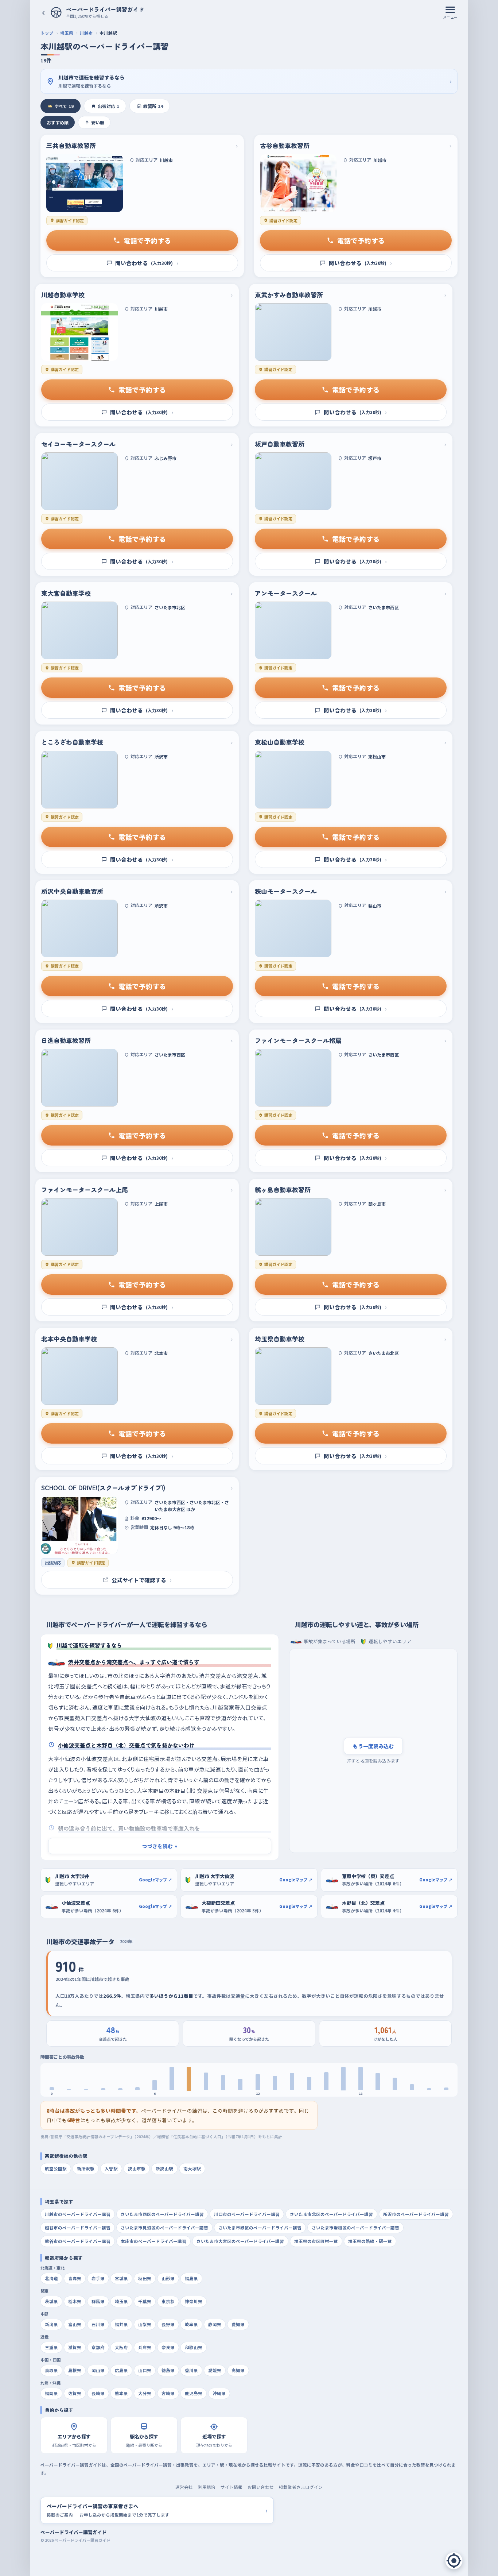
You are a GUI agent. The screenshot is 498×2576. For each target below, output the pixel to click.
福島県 (191, 2278)
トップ (47, 33)
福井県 (121, 2324)
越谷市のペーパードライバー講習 (78, 2228)
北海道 (51, 2278)
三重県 (51, 2347)
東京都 (168, 2301)
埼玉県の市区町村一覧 (316, 2241)
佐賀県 (75, 2393)
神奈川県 (194, 2301)
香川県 (191, 2370)
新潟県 (51, 2324)
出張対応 (108, 106)
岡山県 (98, 2370)
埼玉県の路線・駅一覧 (370, 2241)
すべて (64, 106)
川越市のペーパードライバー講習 (78, 2214)
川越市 (86, 33)
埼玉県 (67, 33)
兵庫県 (145, 2347)
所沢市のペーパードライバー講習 (416, 2214)
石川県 (98, 2324)
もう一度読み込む (373, 1746)
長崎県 (98, 2393)
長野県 (168, 2324)
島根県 (75, 2370)
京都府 (98, 2347)
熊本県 (121, 2393)
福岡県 (51, 2393)
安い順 (98, 122)
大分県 (145, 2393)
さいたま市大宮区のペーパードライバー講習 (240, 2241)
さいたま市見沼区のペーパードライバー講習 (164, 2228)
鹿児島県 (194, 2393)
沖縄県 (219, 2393)
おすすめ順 (58, 122)
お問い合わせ (261, 2487)
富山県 (75, 2324)
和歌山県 (194, 2347)
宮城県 (121, 2278)
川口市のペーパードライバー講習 (247, 2214)
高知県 (238, 2370)
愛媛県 (215, 2370)
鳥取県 (51, 2370)
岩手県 (98, 2278)
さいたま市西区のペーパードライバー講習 (162, 2214)
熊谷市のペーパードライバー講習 (78, 2241)
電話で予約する (147, 240)
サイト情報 (232, 2487)
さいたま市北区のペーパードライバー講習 (331, 2214)
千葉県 (145, 2301)
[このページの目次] (454, 2561)
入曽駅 (111, 2168)
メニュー (450, 17)
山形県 (168, 2278)
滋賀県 (75, 2347)
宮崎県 (168, 2393)
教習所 (153, 106)
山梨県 (145, 2324)
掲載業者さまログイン (301, 2487)
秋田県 (145, 2278)
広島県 (121, 2370)
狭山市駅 (137, 2168)
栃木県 (75, 2301)
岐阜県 (191, 2324)
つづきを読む (160, 1846)
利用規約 (207, 2487)
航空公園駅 (56, 2168)
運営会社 (184, 2487)
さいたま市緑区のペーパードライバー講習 (260, 2228)
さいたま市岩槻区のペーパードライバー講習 (355, 2228)
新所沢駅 (86, 2168)
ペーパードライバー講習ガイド (74, 2532)
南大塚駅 (192, 2168)
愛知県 (238, 2324)
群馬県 (98, 2301)
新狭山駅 (164, 2168)
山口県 (145, 2370)
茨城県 (51, 2301)
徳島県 (168, 2370)
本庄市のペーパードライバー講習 (153, 2241)
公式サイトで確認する (142, 1580)
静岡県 (215, 2324)
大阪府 (121, 2347)
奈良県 (168, 2347)
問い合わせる (147, 263)
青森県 (75, 2278)
